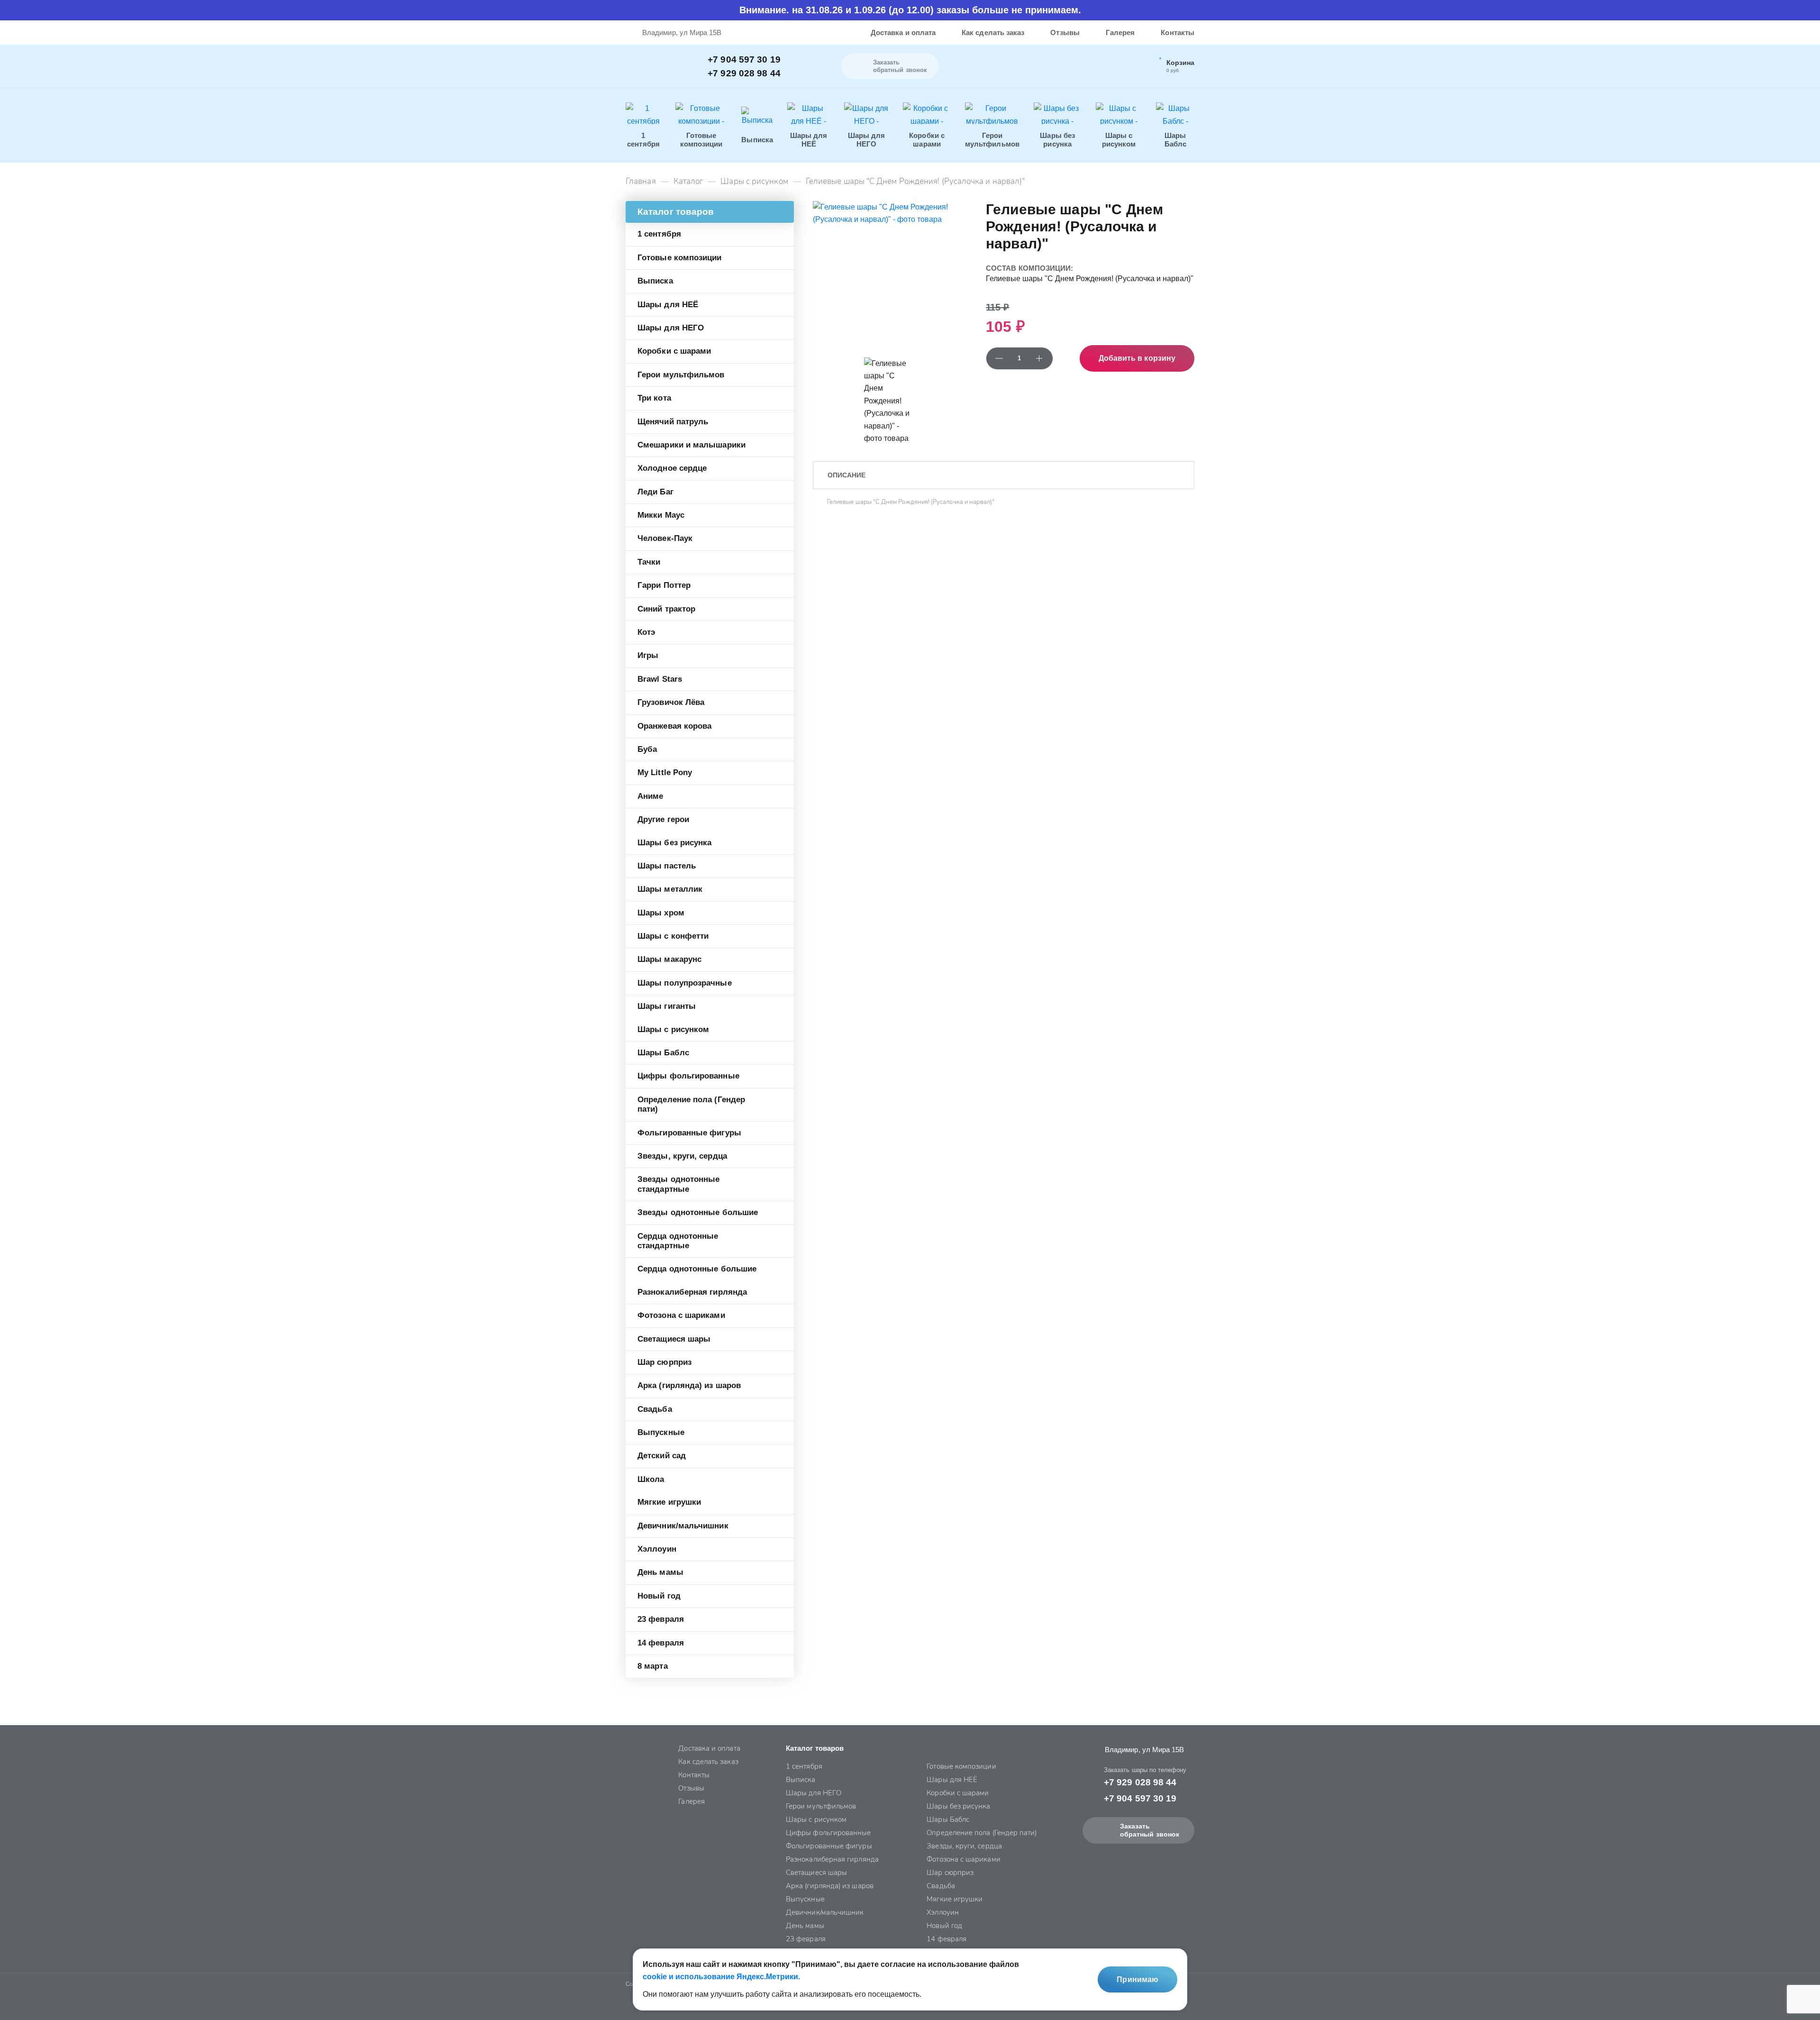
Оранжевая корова (674, 726)
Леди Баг (655, 492)
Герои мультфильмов (681, 375)
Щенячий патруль (673, 422)
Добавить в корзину (1137, 358)
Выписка (655, 281)
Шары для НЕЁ (668, 305)
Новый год (659, 1596)
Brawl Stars (660, 679)
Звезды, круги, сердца (682, 1156)
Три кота (654, 398)
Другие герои (663, 819)
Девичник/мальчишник (683, 1526)
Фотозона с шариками (681, 1315)
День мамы (660, 1572)
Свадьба (655, 1409)
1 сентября (659, 234)
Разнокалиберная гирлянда (692, 1292)
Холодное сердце (672, 468)
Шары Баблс (663, 1053)
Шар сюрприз (664, 1362)
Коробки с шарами (674, 351)
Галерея (1120, 32)
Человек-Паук (665, 538)
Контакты (1178, 32)
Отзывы (1065, 32)
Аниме (650, 796)
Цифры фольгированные (688, 1076)
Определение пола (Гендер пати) (691, 1104)
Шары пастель (667, 866)
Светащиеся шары (674, 1339)
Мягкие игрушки (669, 1502)
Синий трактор (666, 609)
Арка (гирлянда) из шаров (689, 1385)
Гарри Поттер (664, 585)
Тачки (649, 562)
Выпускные (661, 1432)
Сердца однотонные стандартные (678, 1241)
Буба (647, 749)
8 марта (653, 1666)
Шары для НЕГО (671, 328)
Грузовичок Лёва (671, 702)
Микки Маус (661, 515)
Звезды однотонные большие (698, 1212)
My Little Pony (665, 772)
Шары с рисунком (754, 182)
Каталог (688, 182)
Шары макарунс (669, 959)
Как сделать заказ (993, 32)
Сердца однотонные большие (697, 1269)
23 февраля (661, 1619)
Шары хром (661, 913)
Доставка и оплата (903, 32)
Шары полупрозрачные (685, 983)
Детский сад (662, 1456)
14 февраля (661, 1643)
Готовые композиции (680, 258)
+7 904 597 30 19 (744, 59)
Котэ (646, 632)
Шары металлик (670, 889)
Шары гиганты (667, 1006)
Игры (648, 655)
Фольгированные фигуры (689, 1133)
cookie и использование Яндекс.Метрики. (721, 1977)
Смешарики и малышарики (692, 445)
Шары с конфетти (673, 936)
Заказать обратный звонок (1150, 1830)
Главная (641, 182)
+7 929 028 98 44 (744, 73)
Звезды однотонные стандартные (678, 1184)
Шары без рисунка (674, 843)
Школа (651, 1479)
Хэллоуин (657, 1549)
